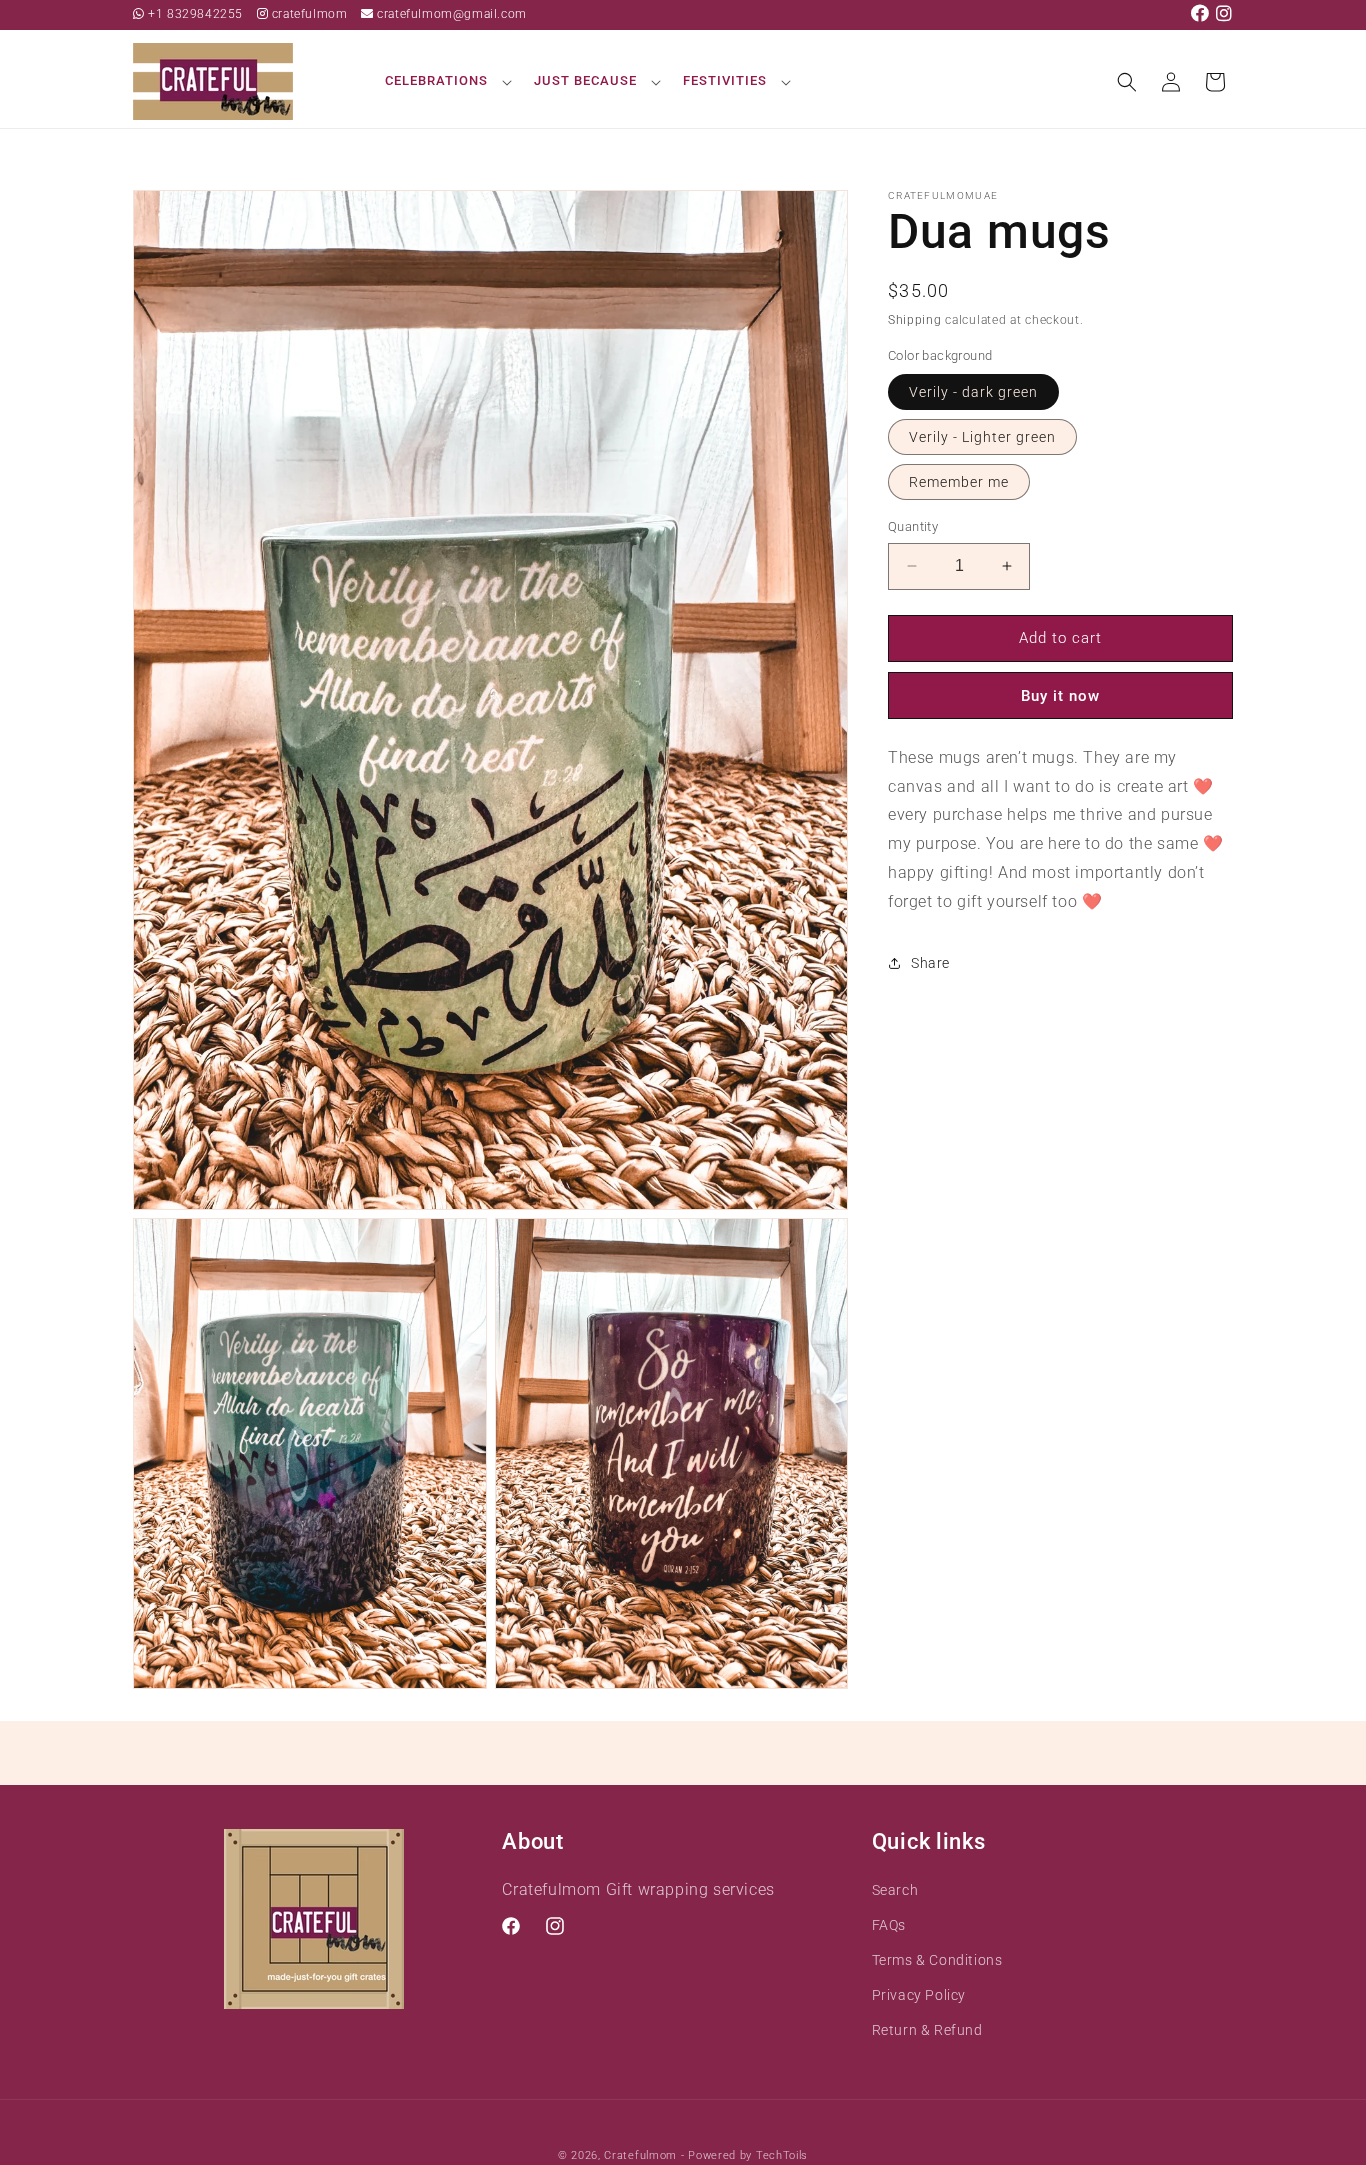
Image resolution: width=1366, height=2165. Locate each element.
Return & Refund (927, 2030)
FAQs (889, 1925)
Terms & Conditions (937, 1960)
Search (895, 1890)
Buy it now (1060, 695)
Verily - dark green (973, 392)
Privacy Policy (919, 1995)
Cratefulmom (640, 2155)
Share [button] (930, 962)
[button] (445, 81)
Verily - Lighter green (982, 437)
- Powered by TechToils (744, 2155)
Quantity (913, 526)
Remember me (959, 482)
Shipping (915, 320)
